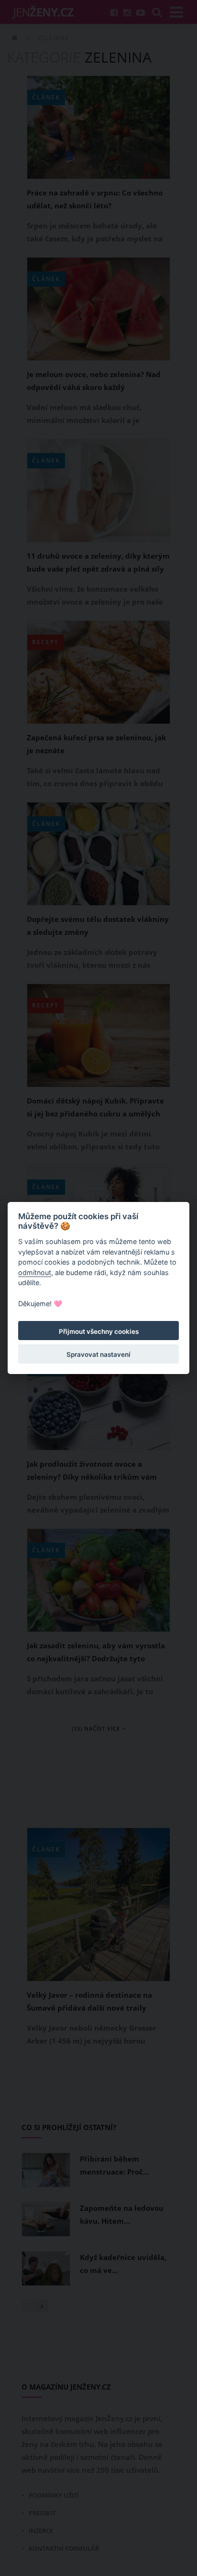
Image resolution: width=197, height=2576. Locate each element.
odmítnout (35, 1272)
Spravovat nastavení (98, 1354)
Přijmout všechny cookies (99, 1331)
